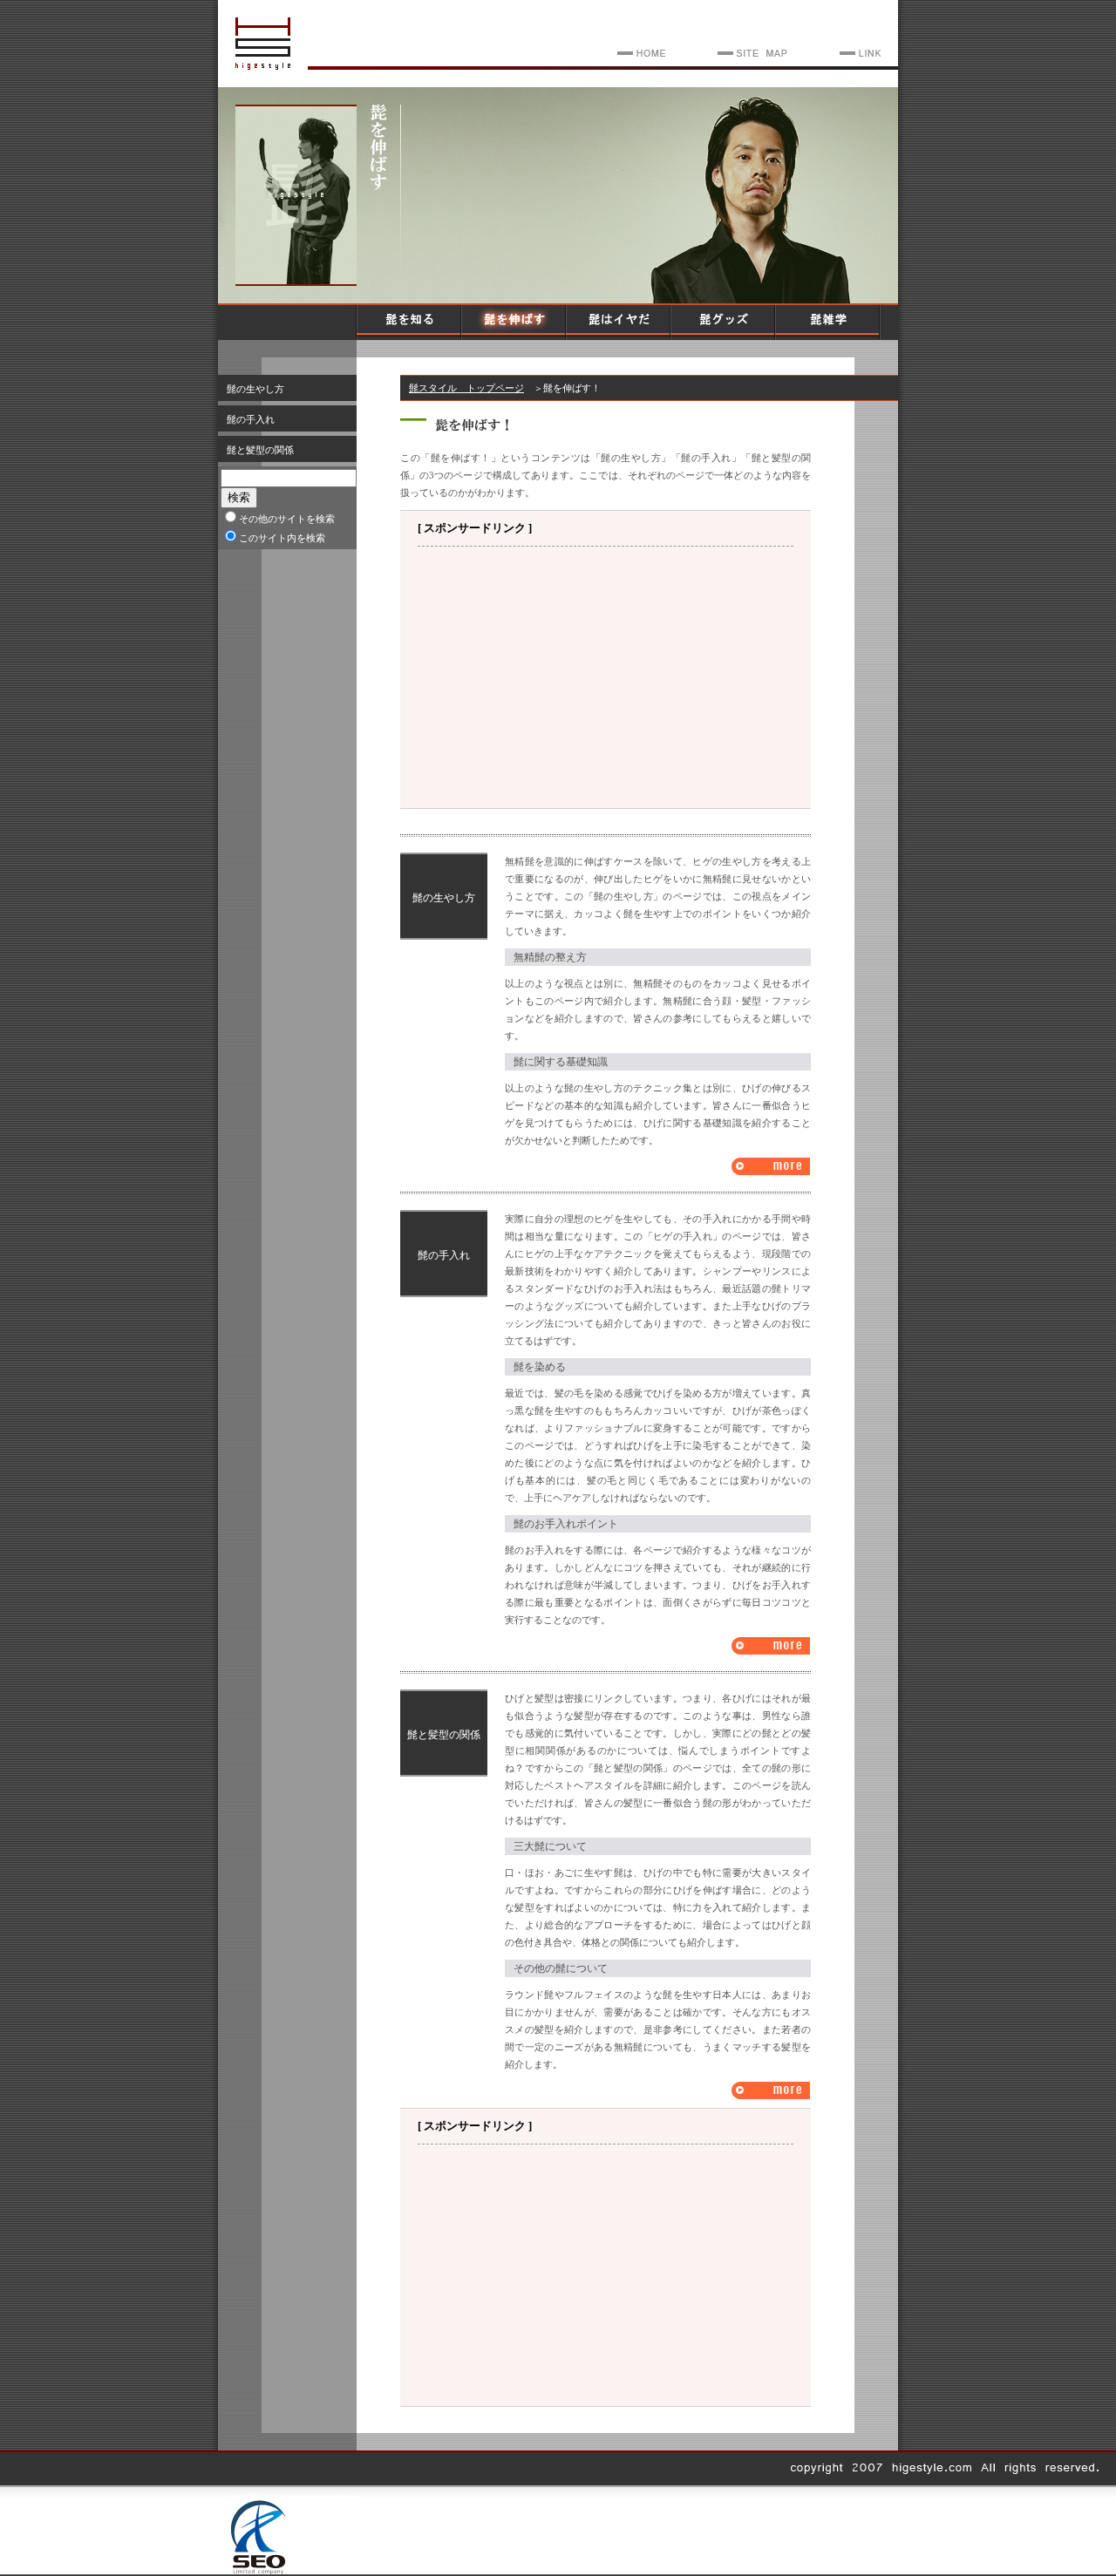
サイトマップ (750, 53)
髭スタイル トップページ (466, 388)
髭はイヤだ (619, 323)
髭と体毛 (771, 1166)
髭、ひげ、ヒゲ (639, 53)
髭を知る (410, 323)
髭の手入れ (251, 419)
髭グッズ (724, 323)
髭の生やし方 (255, 389)
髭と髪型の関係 (260, 450)
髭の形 (771, 1646)
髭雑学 (828, 323)
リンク (858, 53)
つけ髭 (771, 2090)
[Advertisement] (606, 677)
